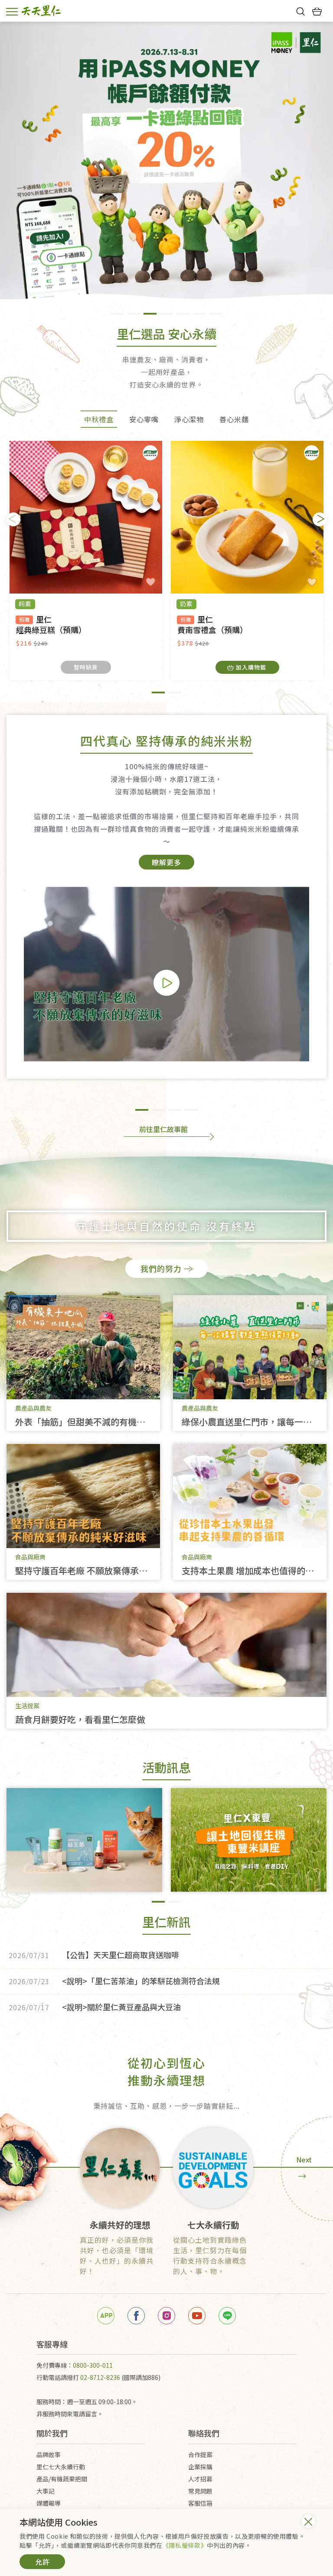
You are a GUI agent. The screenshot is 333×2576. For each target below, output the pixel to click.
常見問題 (200, 2491)
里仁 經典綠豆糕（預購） (51, 625)
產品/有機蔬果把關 (62, 2479)
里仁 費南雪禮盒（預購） (212, 625)
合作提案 (200, 2455)
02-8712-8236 (100, 2377)
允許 (42, 2562)
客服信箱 (200, 2503)
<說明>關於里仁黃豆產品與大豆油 (95, 2007)
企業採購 (200, 2467)
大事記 (46, 2491)
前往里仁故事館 (163, 1129)
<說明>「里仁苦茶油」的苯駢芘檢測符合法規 (114, 1981)
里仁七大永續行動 (61, 2467)
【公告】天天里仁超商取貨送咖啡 (94, 1955)
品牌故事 (49, 2455)
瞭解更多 (166, 862)
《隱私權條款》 (185, 2545)
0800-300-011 (93, 2365)
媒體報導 (49, 2503)
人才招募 (200, 2479)
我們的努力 (161, 1268)
